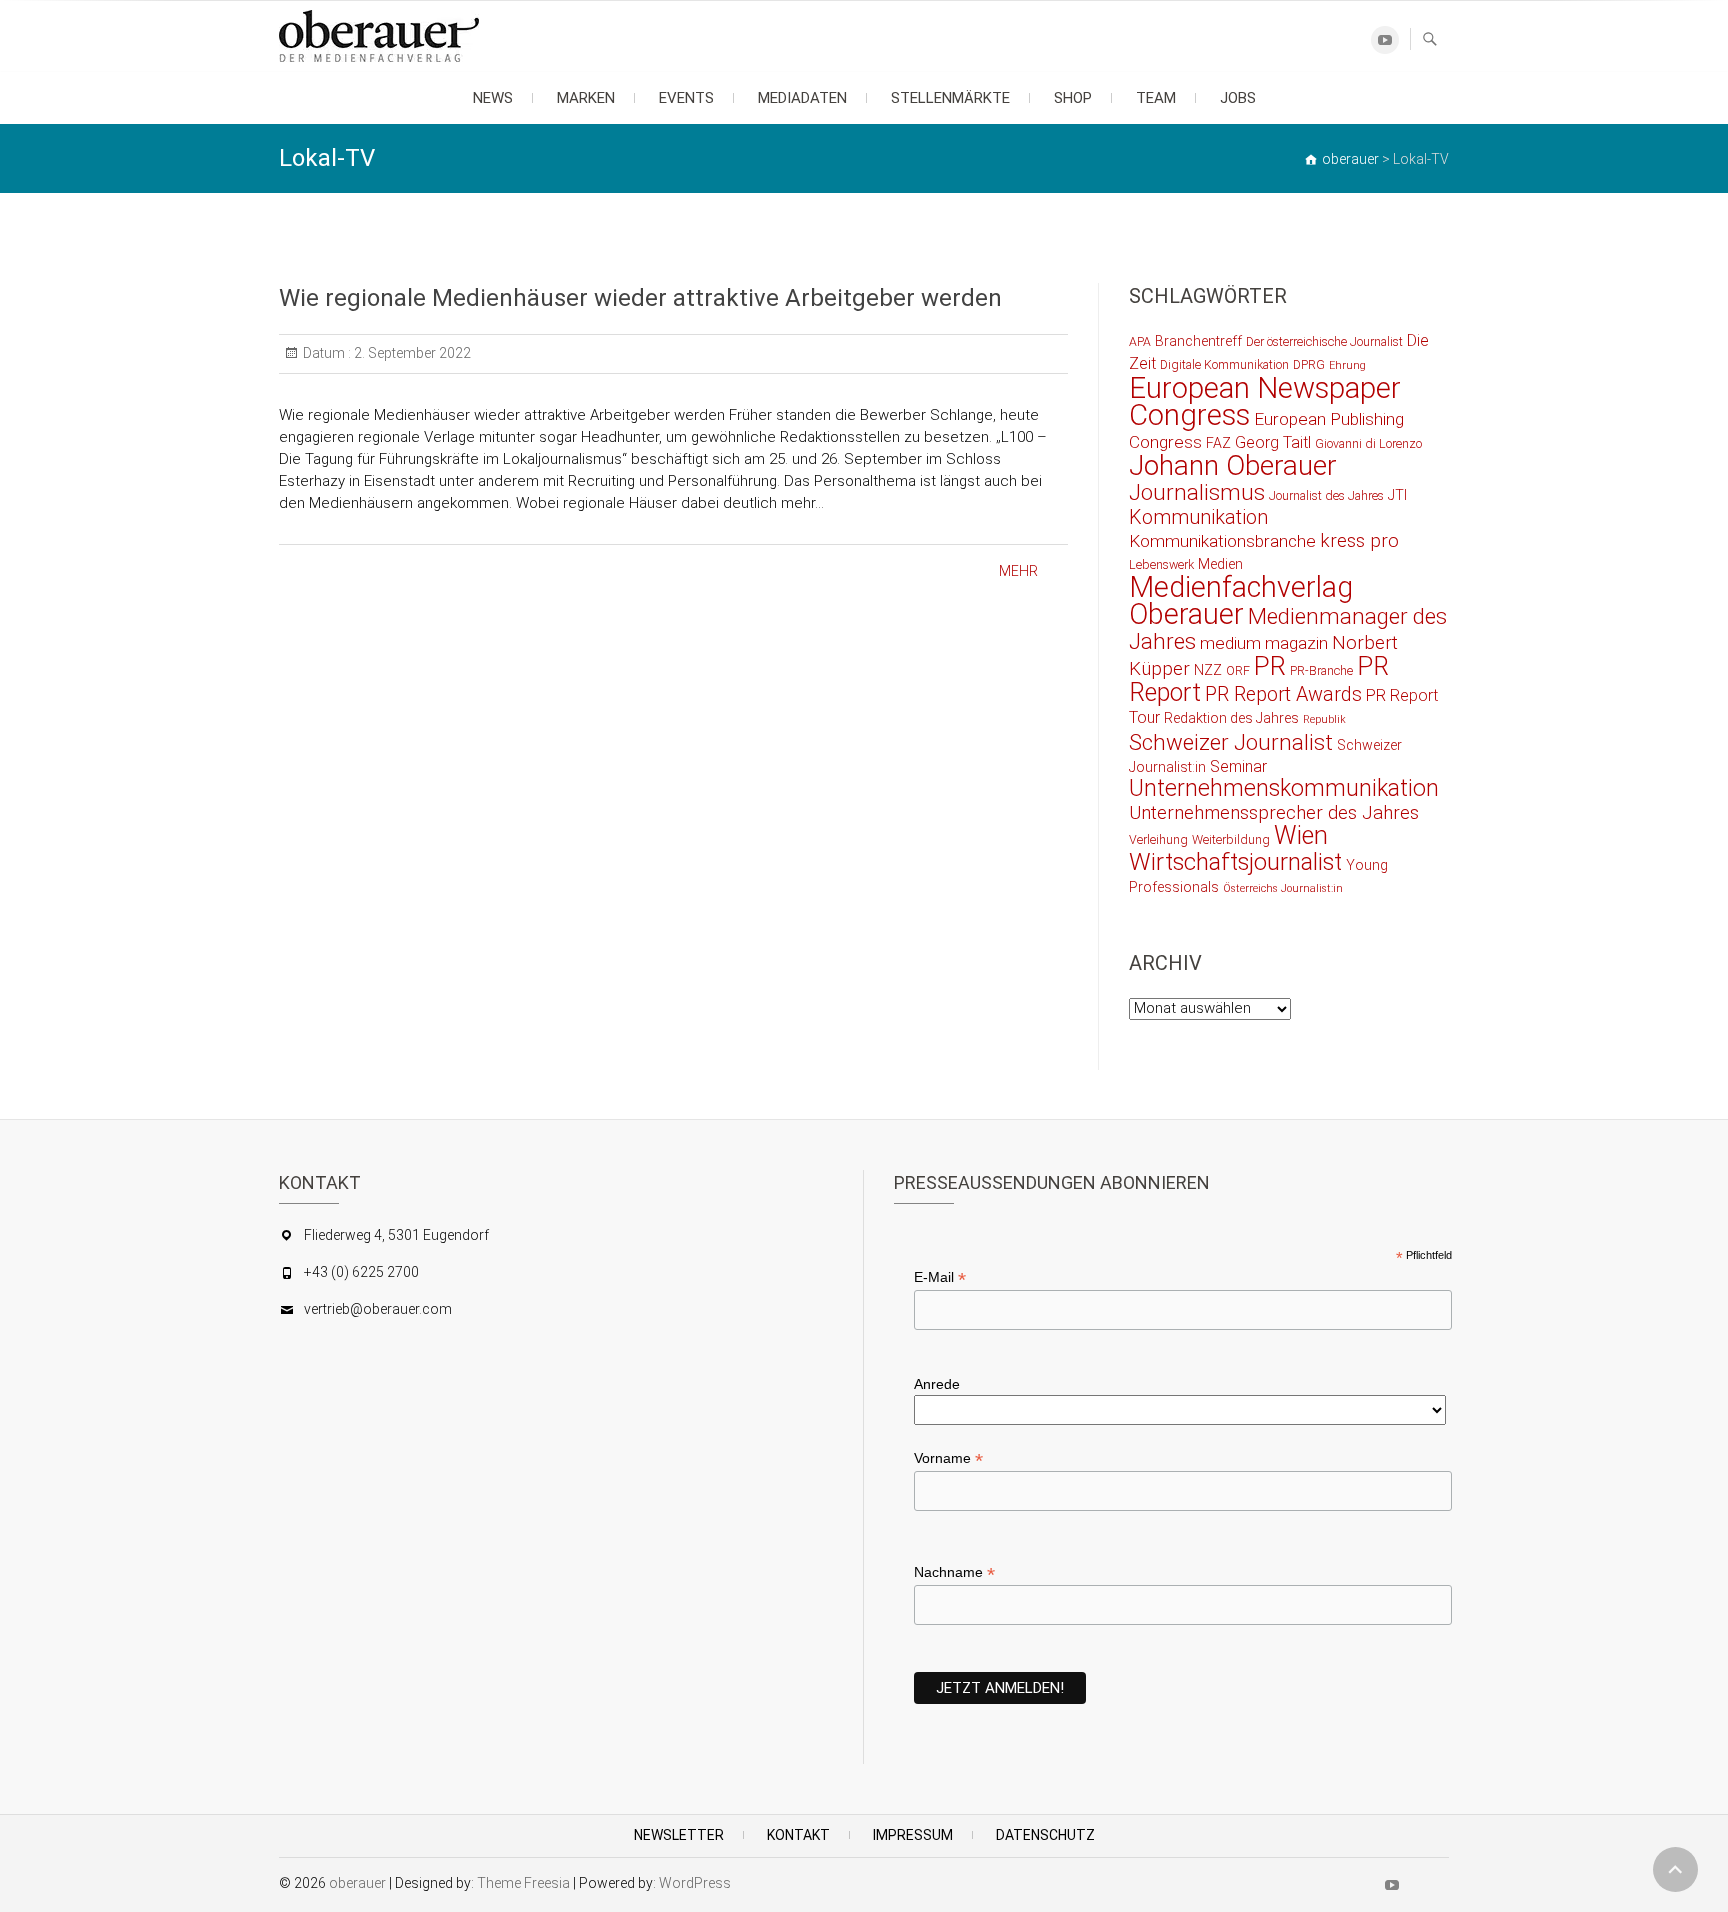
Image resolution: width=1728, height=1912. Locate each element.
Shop (1073, 98)
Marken (586, 98)
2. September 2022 (411, 353)
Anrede (937, 1384)
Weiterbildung (1231, 839)
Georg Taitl (1273, 442)
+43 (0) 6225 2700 (361, 1272)
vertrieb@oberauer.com (378, 1309)
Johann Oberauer (1233, 465)
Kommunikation (1198, 517)
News (493, 98)
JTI (1397, 495)
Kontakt (798, 1835)
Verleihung (1158, 839)
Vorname (948, 1458)
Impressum (913, 1835)
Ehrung (1347, 365)
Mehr (1018, 571)
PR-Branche (1321, 670)
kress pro (1359, 541)
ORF (1238, 670)
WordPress (695, 1883)
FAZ (1218, 443)
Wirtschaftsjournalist (1235, 862)
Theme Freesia (523, 1883)
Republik (1324, 719)
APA (1140, 341)
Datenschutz (1045, 1835)
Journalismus (1197, 492)
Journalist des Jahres (1326, 495)
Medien (1220, 564)
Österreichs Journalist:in (1283, 888)
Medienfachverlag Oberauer (1241, 600)
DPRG (1309, 364)
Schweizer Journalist (1231, 742)
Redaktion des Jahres (1231, 718)
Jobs (1238, 98)
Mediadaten (802, 98)
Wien (1301, 835)
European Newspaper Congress (1265, 401)
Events (686, 98)
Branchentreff (1198, 341)
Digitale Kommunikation (1224, 364)
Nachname (954, 1572)
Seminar (1238, 766)
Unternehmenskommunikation (1284, 788)
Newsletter (679, 1835)
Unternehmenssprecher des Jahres (1274, 813)
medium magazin (1264, 643)
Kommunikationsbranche (1222, 541)
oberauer (357, 1883)
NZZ (1208, 670)
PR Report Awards (1283, 694)
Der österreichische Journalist (1324, 341)
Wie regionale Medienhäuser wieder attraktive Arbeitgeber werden (640, 298)
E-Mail (940, 1277)
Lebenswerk (1161, 564)
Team (1156, 98)
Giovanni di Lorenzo (1368, 443)
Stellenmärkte (950, 98)
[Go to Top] (1675, 1869)
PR (1270, 666)
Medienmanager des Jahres (1288, 628)
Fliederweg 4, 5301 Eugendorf (396, 1235)
